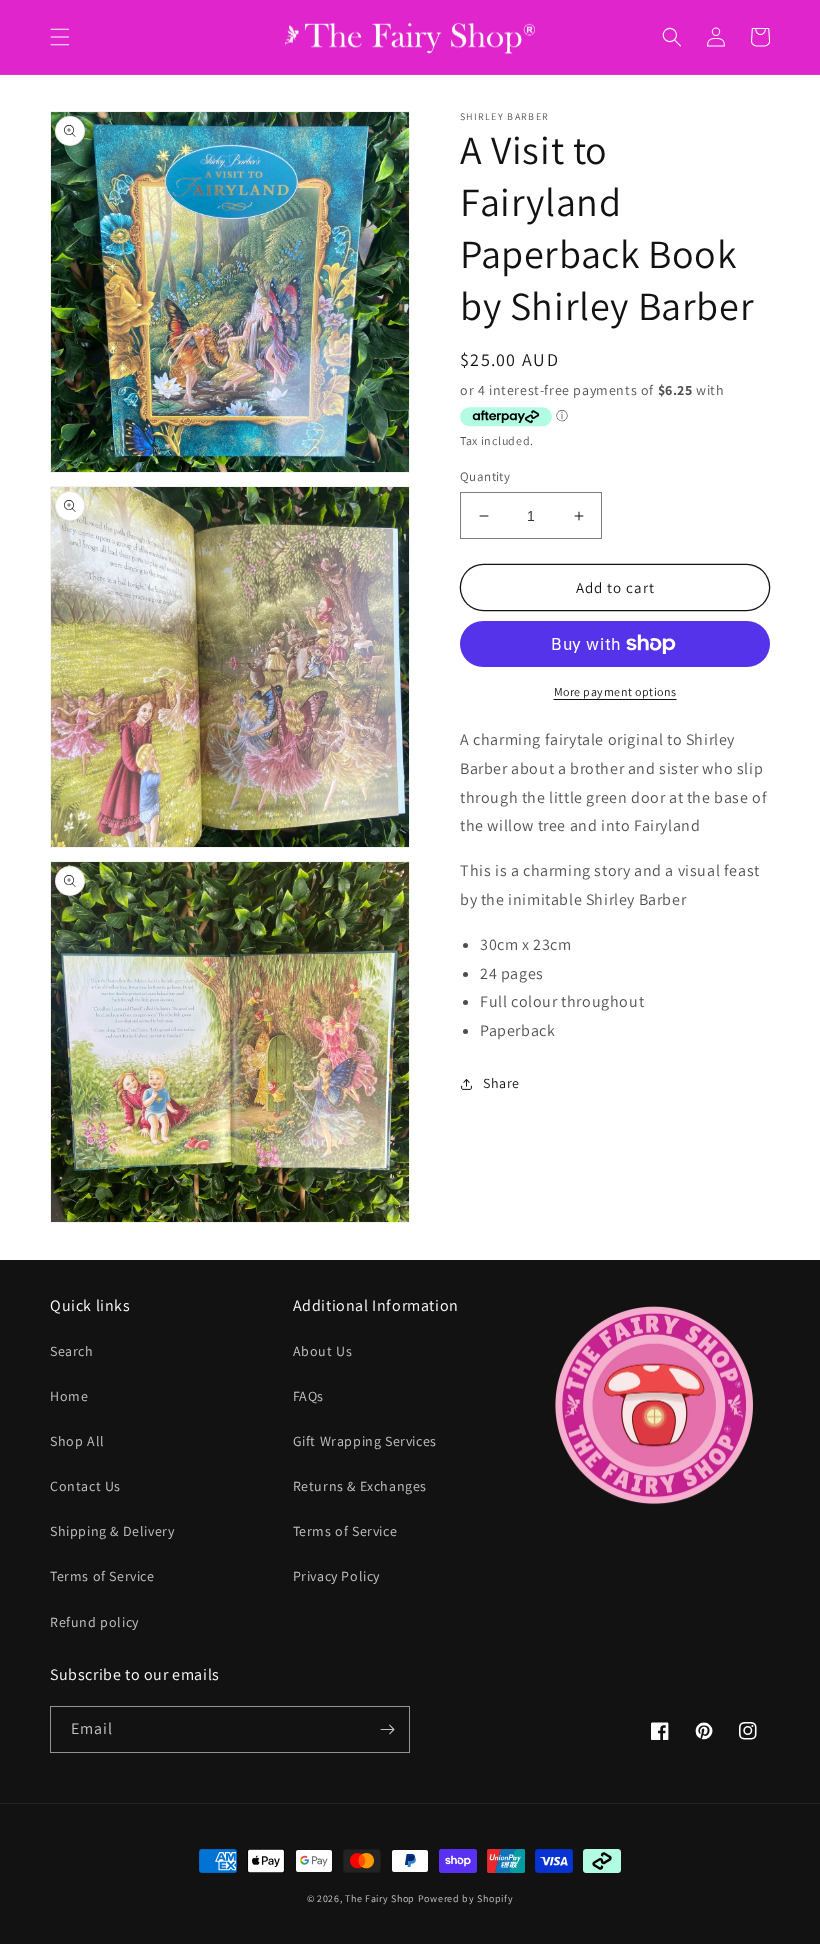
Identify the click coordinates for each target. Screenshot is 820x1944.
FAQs (308, 1396)
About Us (323, 1351)
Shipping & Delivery (112, 1531)
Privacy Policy (336, 1576)
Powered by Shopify (466, 1898)
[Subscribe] (387, 1729)
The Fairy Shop (380, 1898)
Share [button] (501, 1083)
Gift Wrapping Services (365, 1441)
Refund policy (94, 1622)
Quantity (485, 476)
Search (72, 1351)
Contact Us (85, 1486)
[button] (60, 37)
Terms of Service (102, 1576)
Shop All (77, 1441)
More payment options (615, 691)
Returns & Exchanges (360, 1486)
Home (69, 1396)
